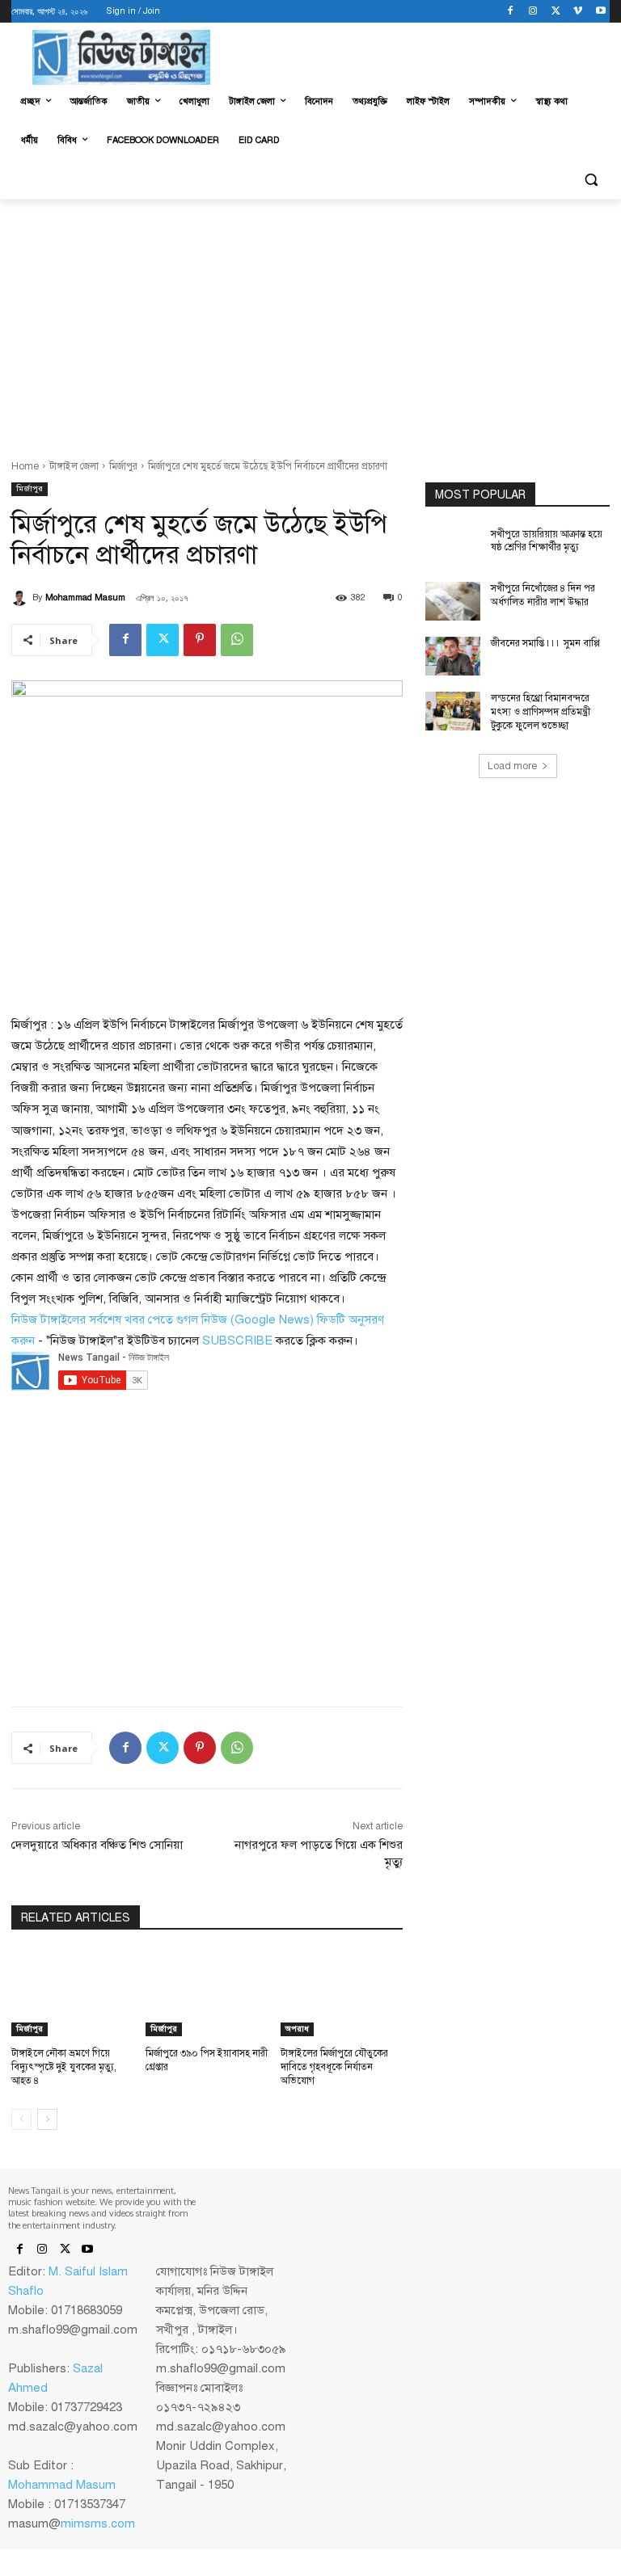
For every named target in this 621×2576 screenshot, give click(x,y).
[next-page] (47, 2119)
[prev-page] (21, 2119)
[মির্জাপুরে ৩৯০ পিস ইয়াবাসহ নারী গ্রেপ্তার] (207, 1993)
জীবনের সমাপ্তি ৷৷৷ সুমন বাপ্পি (545, 643)
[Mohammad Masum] (22, 598)
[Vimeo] (578, 12)
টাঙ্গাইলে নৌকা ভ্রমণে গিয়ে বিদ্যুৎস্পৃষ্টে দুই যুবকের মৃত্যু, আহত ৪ (64, 2067)
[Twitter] (556, 12)
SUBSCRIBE (237, 1341)
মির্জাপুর (123, 466)
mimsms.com (98, 2523)
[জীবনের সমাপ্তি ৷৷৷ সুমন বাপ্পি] (453, 656)
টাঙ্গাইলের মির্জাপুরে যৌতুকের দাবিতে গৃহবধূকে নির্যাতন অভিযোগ (334, 2067)
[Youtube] (600, 12)
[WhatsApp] (237, 640)
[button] (591, 180)
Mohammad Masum (85, 598)
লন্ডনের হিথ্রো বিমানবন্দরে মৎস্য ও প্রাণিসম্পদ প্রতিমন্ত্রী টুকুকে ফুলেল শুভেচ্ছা (541, 712)
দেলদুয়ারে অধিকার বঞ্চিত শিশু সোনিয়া (97, 1845)
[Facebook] (511, 12)
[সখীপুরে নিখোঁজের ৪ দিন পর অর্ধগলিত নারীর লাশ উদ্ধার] (453, 601)
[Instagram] (533, 12)
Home (25, 466)
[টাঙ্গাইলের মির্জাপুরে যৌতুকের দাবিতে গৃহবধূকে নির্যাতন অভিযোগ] (342, 1993)
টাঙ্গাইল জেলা (74, 466)
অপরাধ (297, 2029)
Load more (512, 766)
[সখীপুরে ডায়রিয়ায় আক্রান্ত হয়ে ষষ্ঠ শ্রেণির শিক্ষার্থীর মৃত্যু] (453, 547)
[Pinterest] (200, 640)
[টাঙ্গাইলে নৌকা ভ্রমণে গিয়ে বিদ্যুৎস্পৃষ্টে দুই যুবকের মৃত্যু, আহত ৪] (72, 1993)
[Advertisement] (310, 320)
